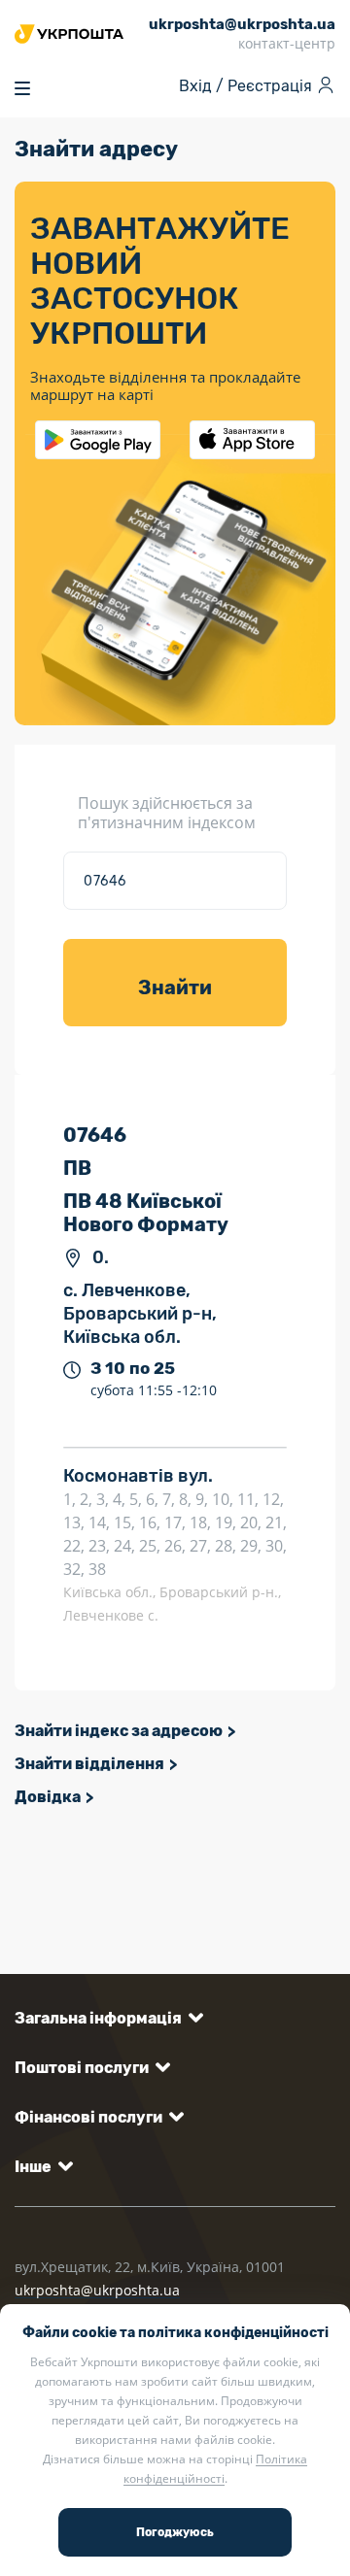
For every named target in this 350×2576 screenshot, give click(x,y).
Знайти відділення (89, 1764)
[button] (105, 2018)
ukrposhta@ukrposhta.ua (97, 2290)
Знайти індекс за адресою (119, 1731)
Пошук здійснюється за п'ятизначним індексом (167, 813)
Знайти (175, 987)
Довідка (48, 1797)
